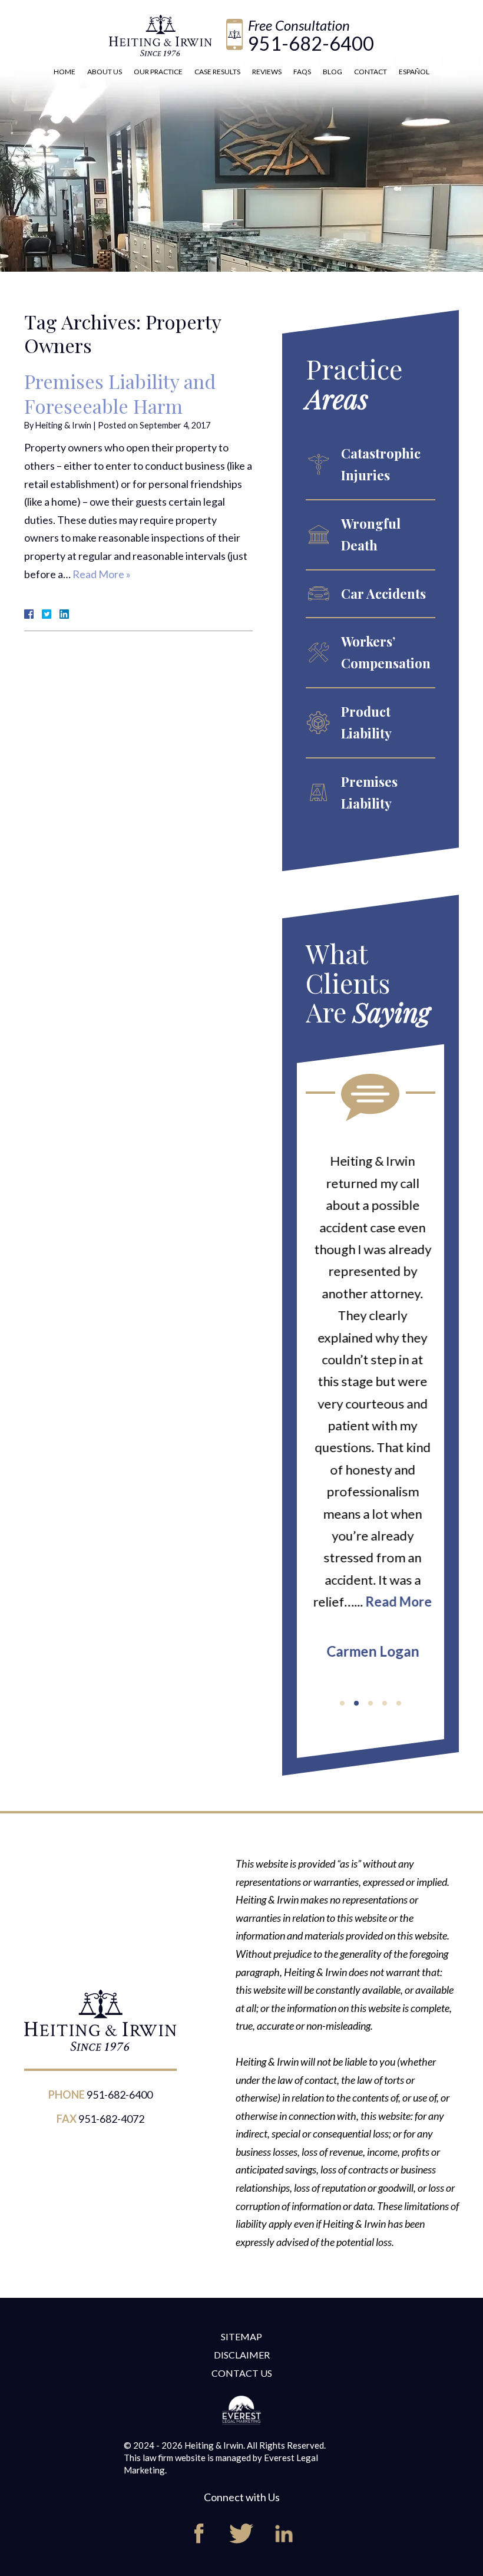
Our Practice (158, 72)
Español (414, 72)
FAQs (302, 72)
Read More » (102, 574)
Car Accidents (383, 593)
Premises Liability (369, 792)
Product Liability (366, 722)
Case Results (217, 72)
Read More (397, 1602)
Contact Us (242, 2373)
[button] (342, 1703)
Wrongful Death (371, 534)
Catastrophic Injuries (381, 464)
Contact (370, 72)
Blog (333, 72)
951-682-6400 (311, 43)
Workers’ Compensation (386, 652)
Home (64, 72)
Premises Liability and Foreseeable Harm (120, 393)
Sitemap (241, 2336)
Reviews (267, 72)
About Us (105, 72)
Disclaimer (242, 2355)
